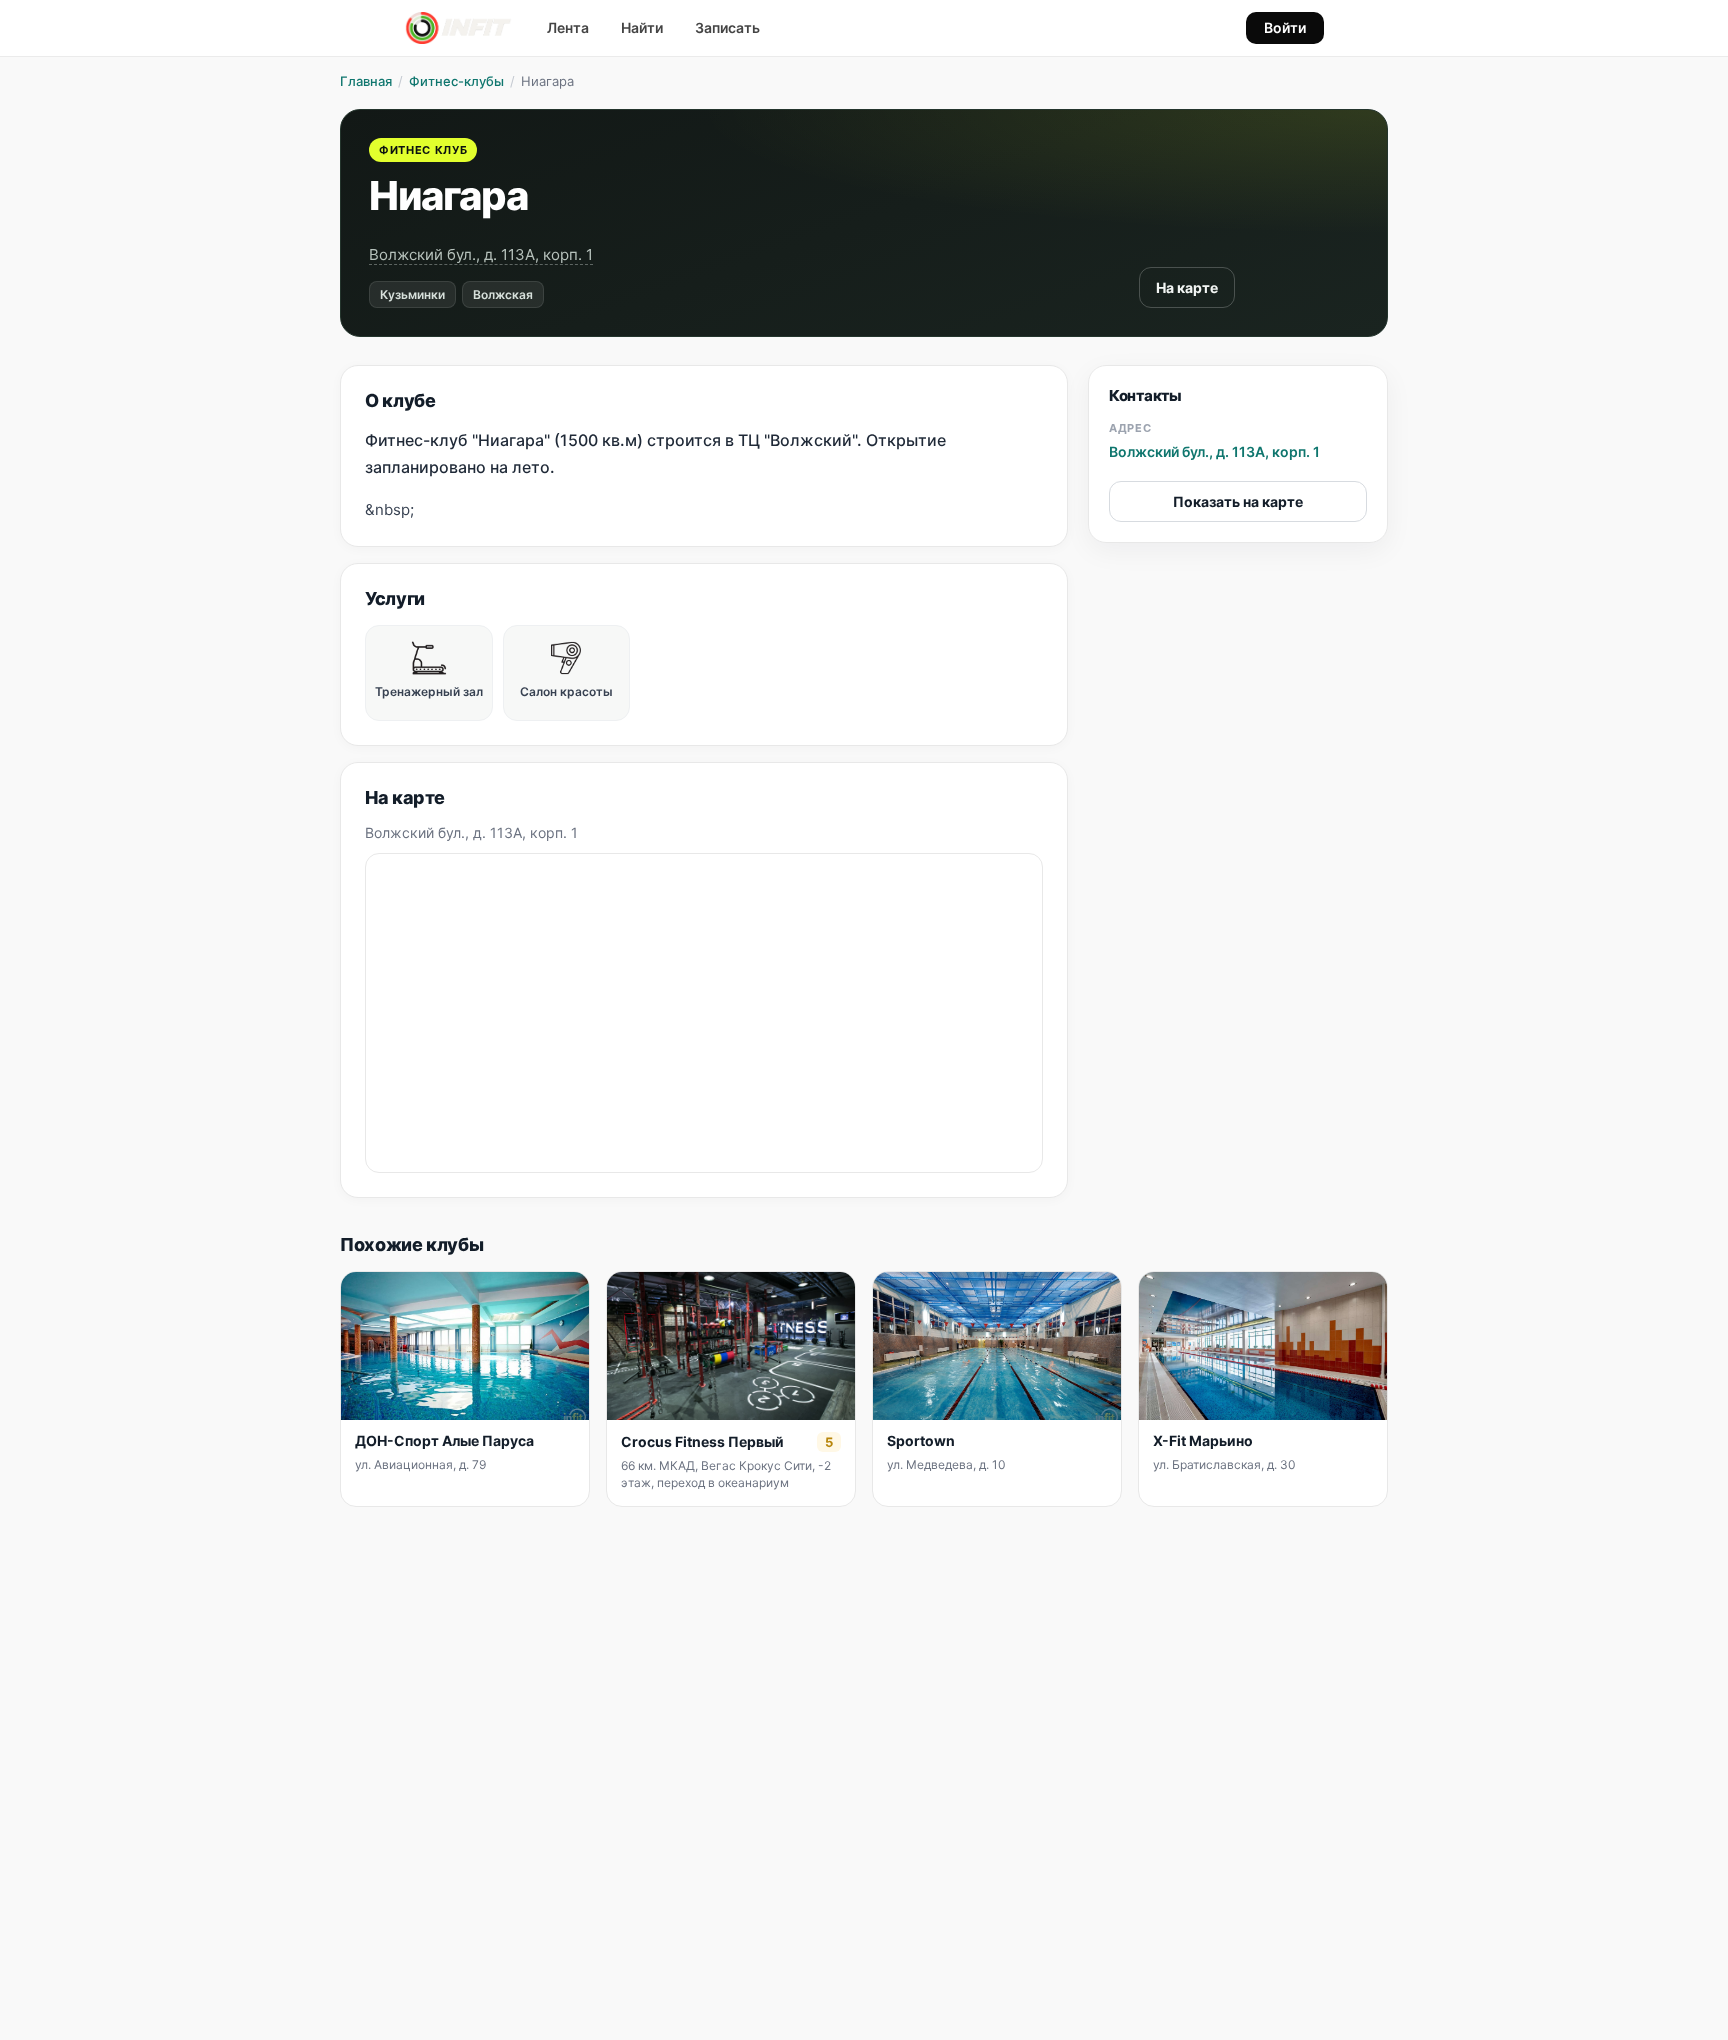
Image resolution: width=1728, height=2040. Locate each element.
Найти (642, 27)
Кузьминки (412, 294)
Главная (366, 81)
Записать (727, 27)
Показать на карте (1238, 500)
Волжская (503, 294)
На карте (1187, 287)
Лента (568, 27)
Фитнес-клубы (456, 81)
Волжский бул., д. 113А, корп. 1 (481, 254)
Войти (1285, 27)
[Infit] (458, 28)
